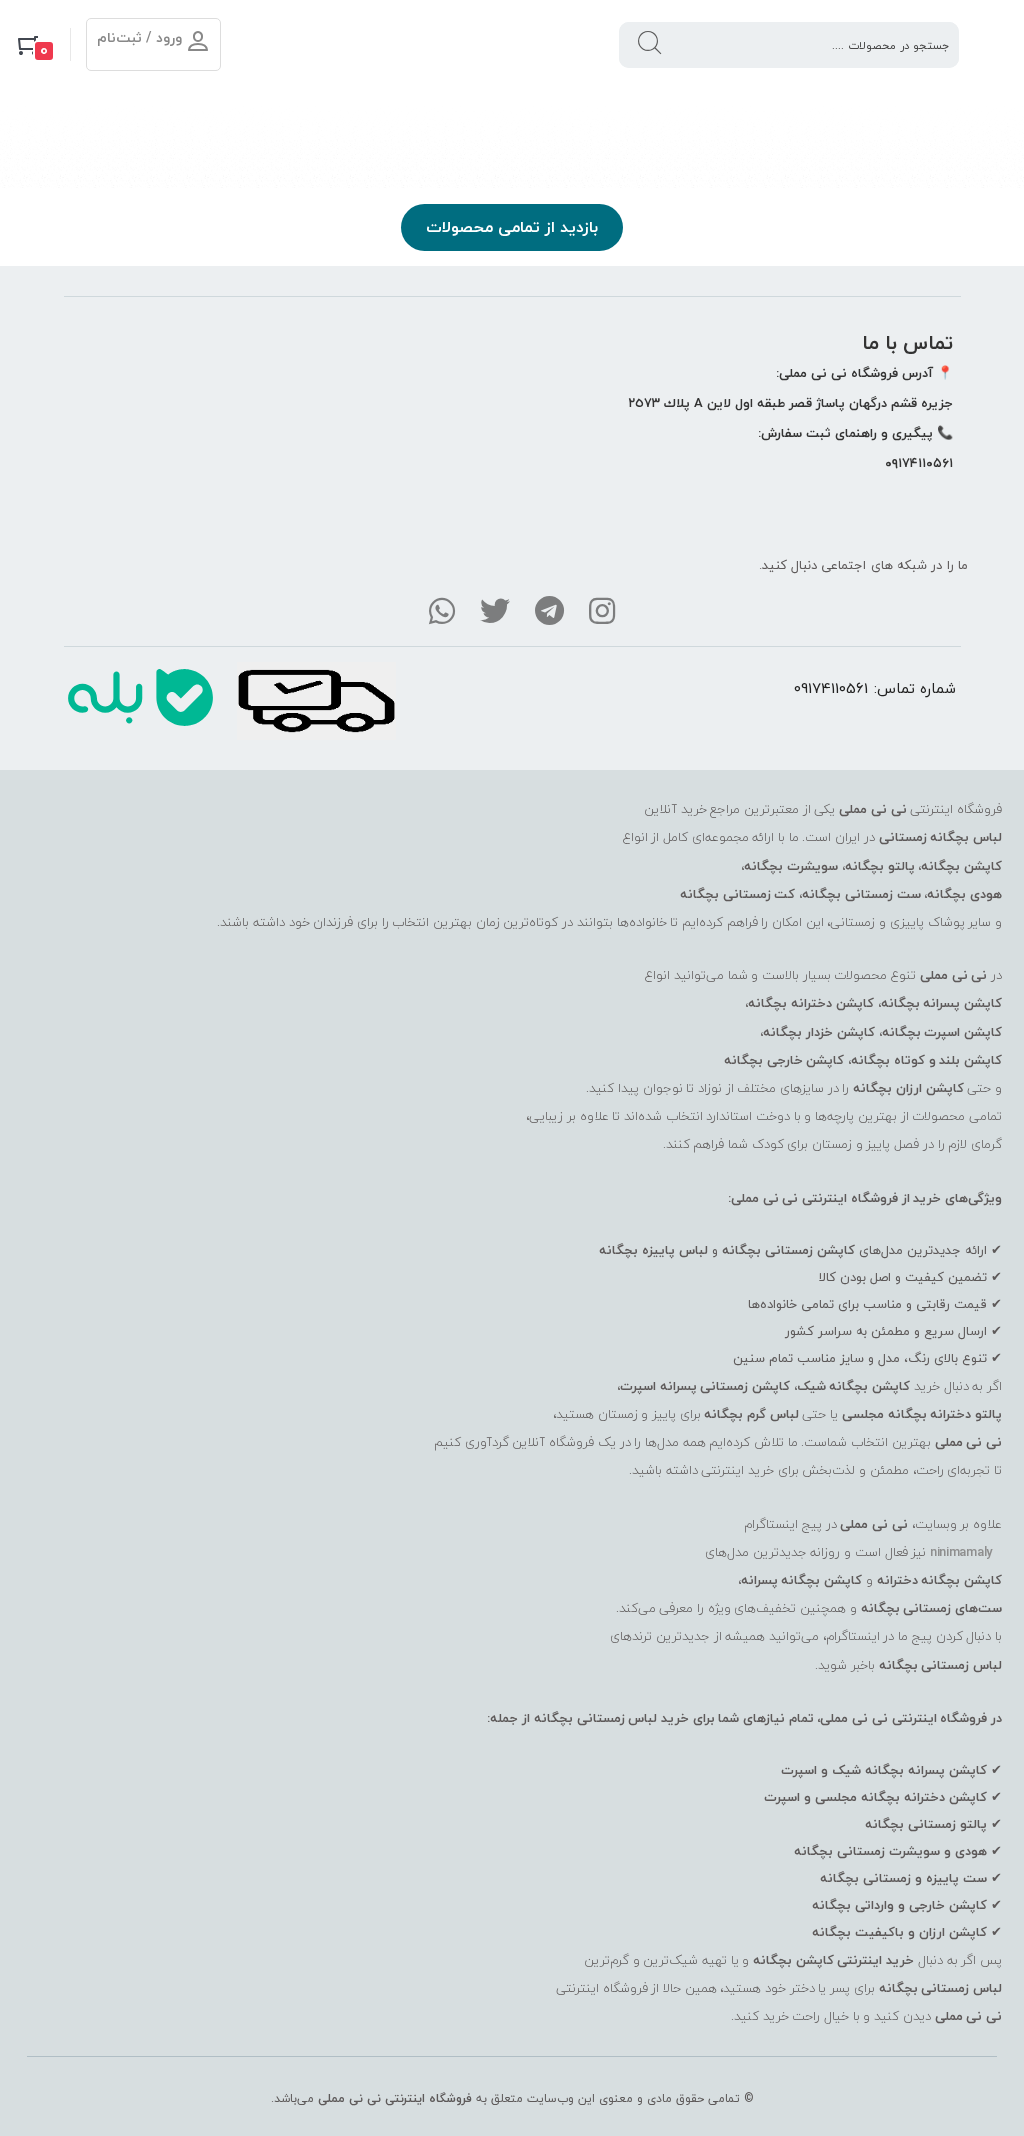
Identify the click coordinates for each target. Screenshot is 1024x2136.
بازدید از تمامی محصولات (512, 227)
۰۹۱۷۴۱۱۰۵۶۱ (919, 463)
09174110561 (831, 688)
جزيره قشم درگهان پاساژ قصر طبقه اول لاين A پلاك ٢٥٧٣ (790, 403)
